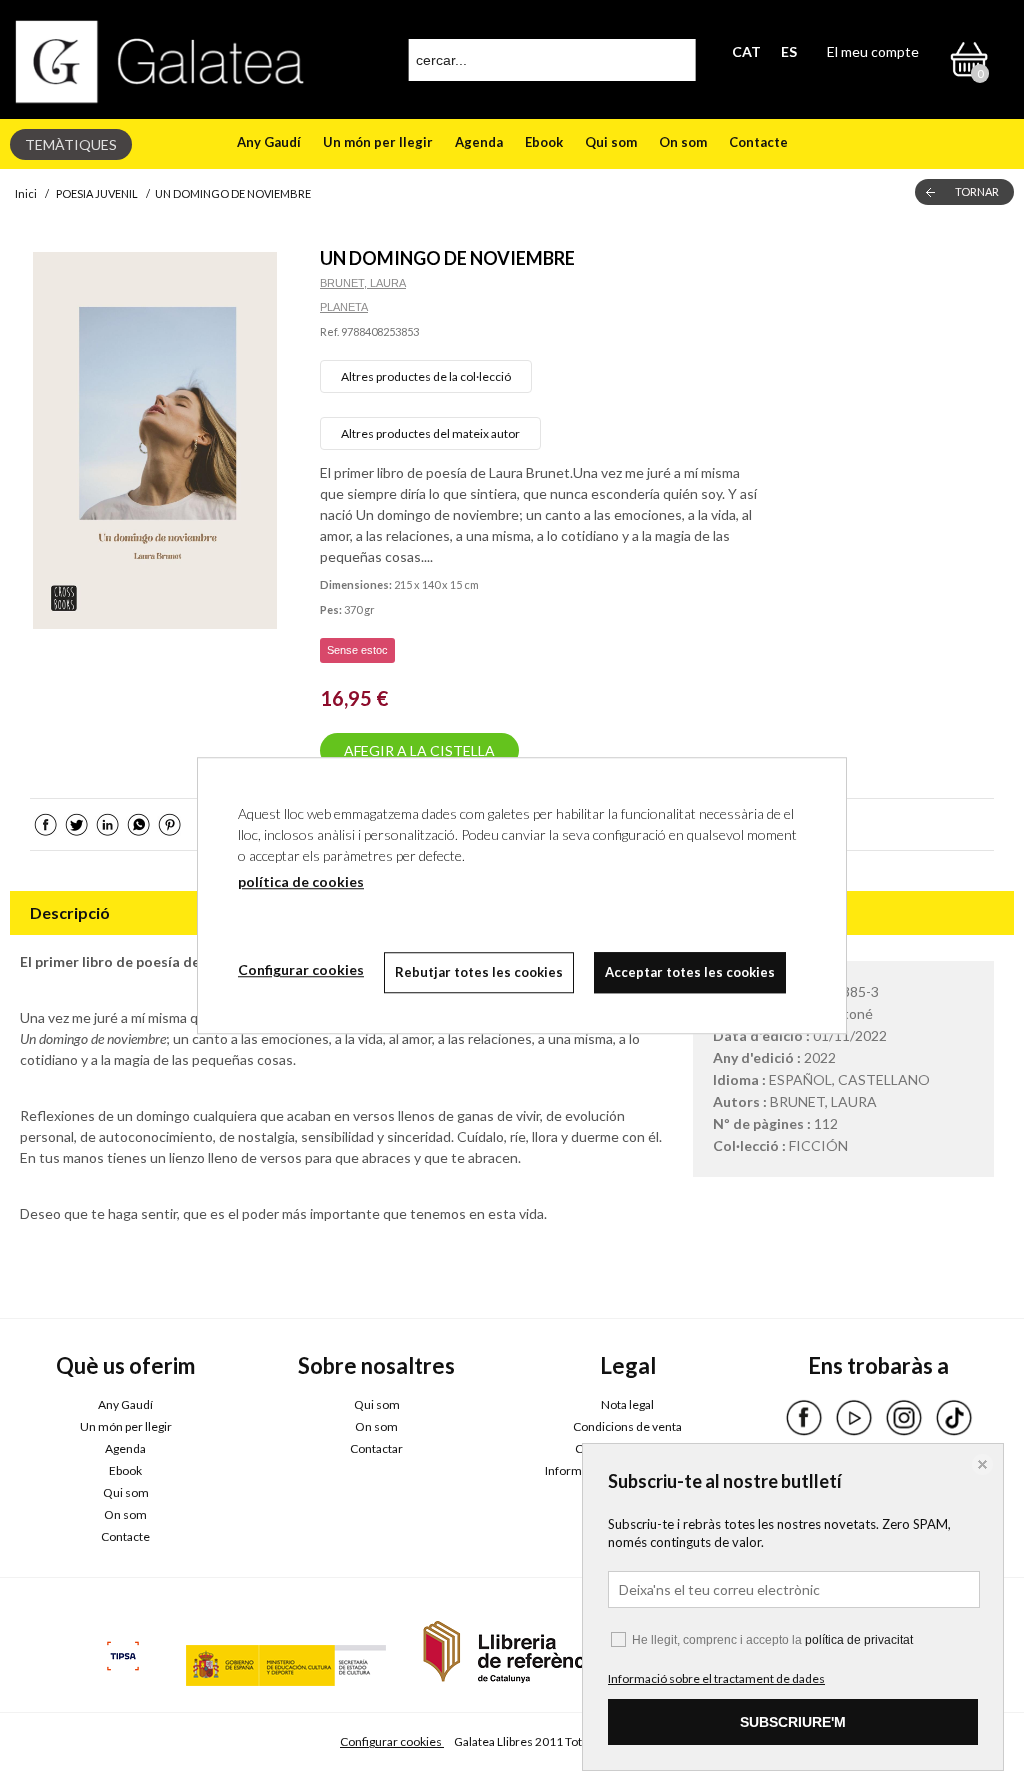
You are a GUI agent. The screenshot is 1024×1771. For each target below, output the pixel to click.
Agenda (479, 142)
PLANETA (344, 307)
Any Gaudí (269, 142)
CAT (746, 51)
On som (683, 142)
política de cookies (301, 881)
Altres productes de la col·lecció (426, 376)
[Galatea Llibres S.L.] (160, 61)
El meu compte (873, 51)
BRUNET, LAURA (363, 283)
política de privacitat (859, 1640)
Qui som (611, 142)
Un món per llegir (378, 142)
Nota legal (627, 1404)
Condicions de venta (627, 1426)
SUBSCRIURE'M (793, 1722)
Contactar (376, 1448)
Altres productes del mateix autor (430, 433)
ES (789, 51)
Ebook (544, 142)
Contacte (758, 142)
